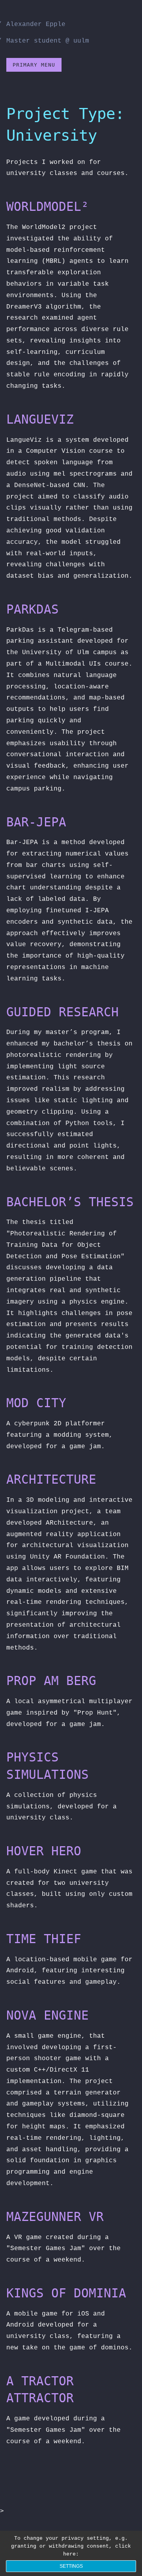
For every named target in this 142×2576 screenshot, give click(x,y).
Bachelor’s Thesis (70, 1202)
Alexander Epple (36, 24)
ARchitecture (51, 1479)
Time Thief (44, 1939)
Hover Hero (44, 1851)
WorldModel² (48, 206)
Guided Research (63, 1012)
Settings (71, 2566)
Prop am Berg (51, 1681)
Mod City (36, 1403)
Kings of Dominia (66, 2293)
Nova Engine (48, 2015)
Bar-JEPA (36, 822)
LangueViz (40, 419)
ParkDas (33, 609)
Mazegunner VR (55, 2217)
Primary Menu (34, 65)
